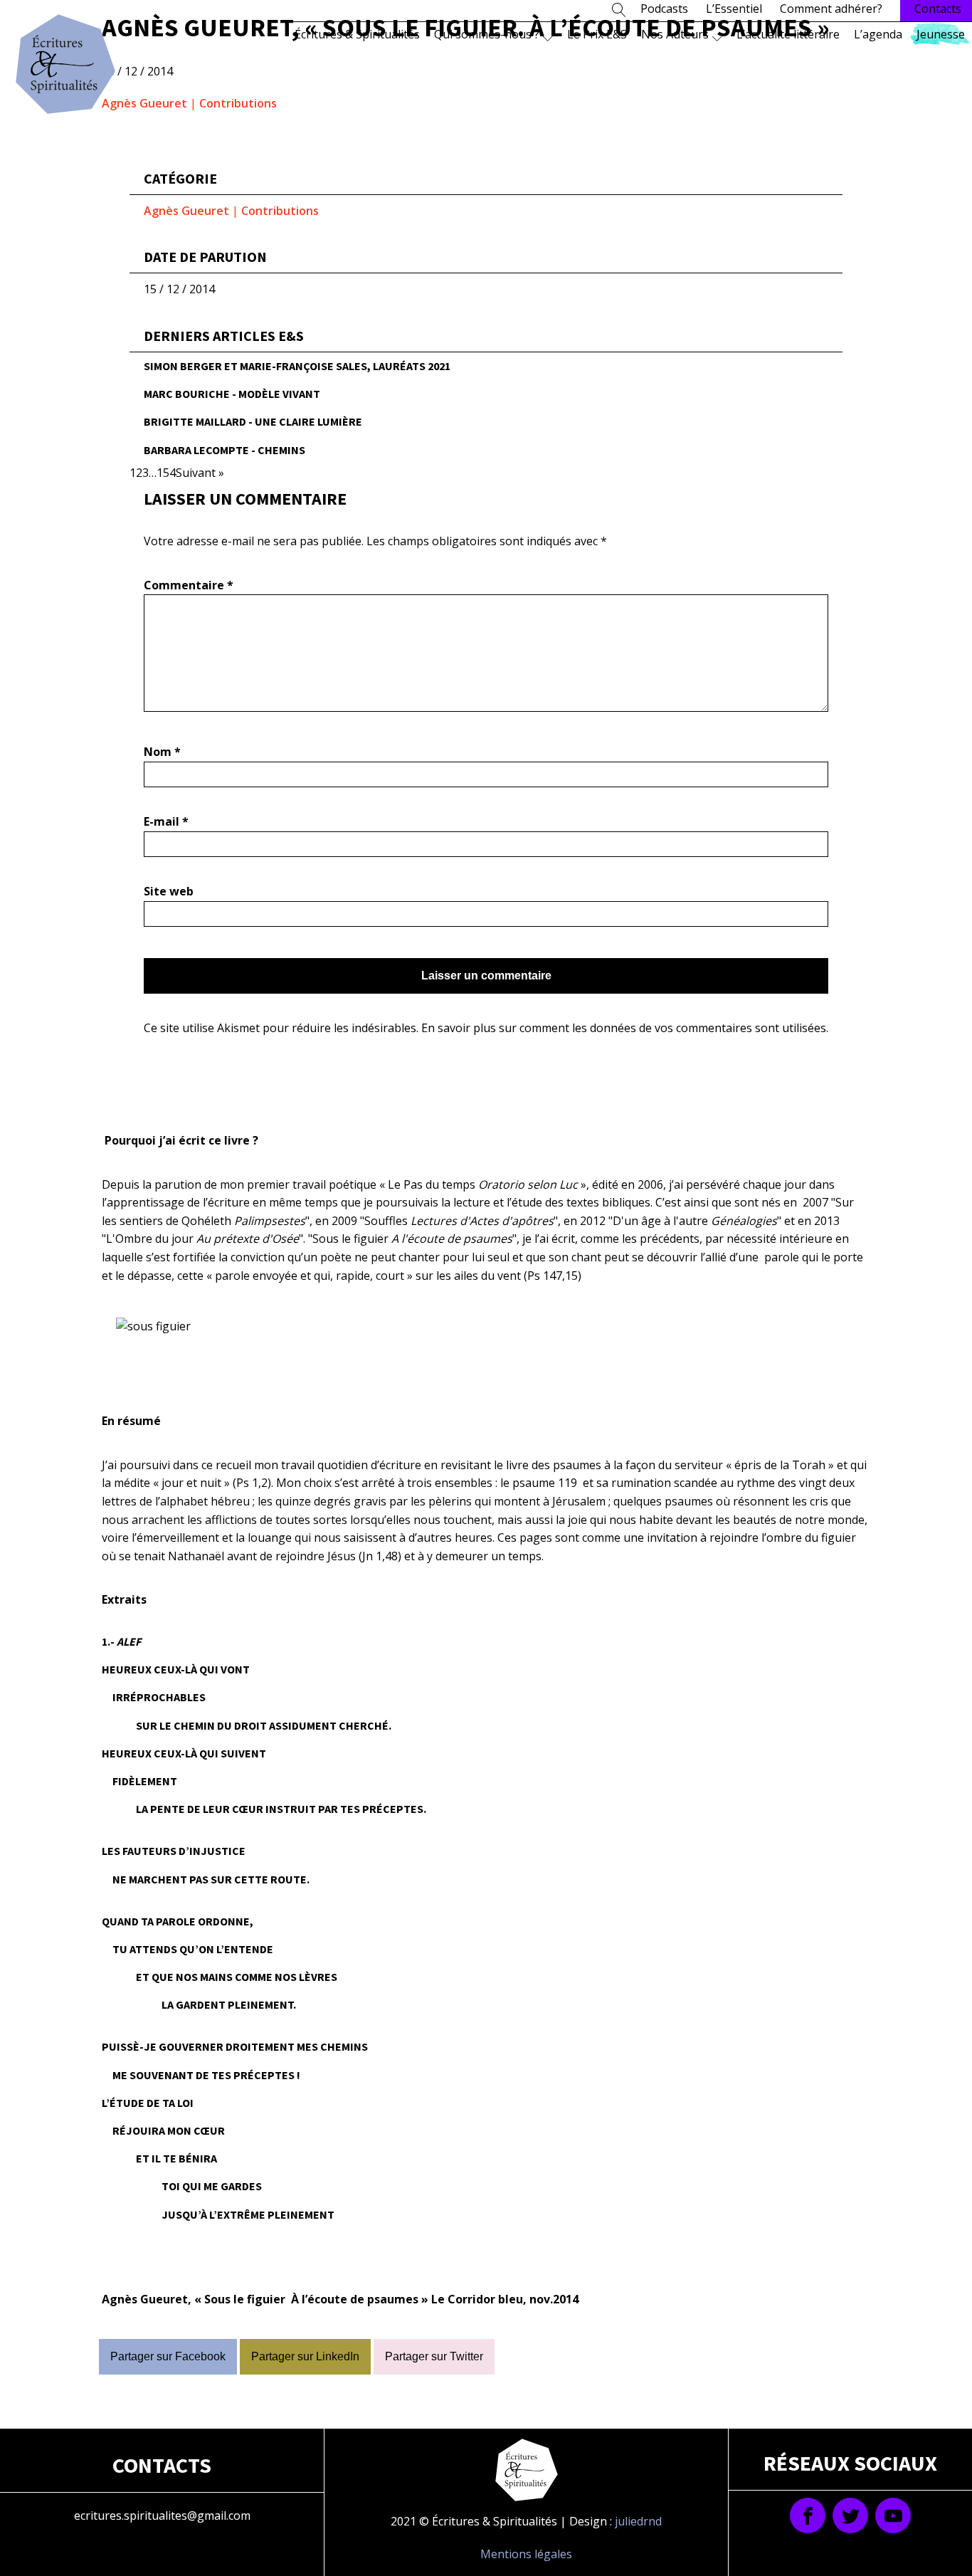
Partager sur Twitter (434, 2356)
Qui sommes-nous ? (487, 34)
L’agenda (878, 34)
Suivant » (200, 473)
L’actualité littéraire (788, 34)
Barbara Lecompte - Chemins (224, 450)
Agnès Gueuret (144, 103)
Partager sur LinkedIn (305, 2356)
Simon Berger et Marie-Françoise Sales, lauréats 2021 (297, 366)
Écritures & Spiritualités (357, 34)
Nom (162, 752)
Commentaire (189, 585)
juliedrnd (638, 2521)
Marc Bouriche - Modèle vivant (232, 394)
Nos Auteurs (675, 34)
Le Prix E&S (597, 34)
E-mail (166, 821)
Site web (169, 891)
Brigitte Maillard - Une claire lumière (253, 421)
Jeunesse (941, 34)
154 (166, 473)
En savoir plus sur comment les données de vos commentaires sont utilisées (624, 1028)
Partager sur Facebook (168, 2356)
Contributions (238, 103)
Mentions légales (526, 2554)
